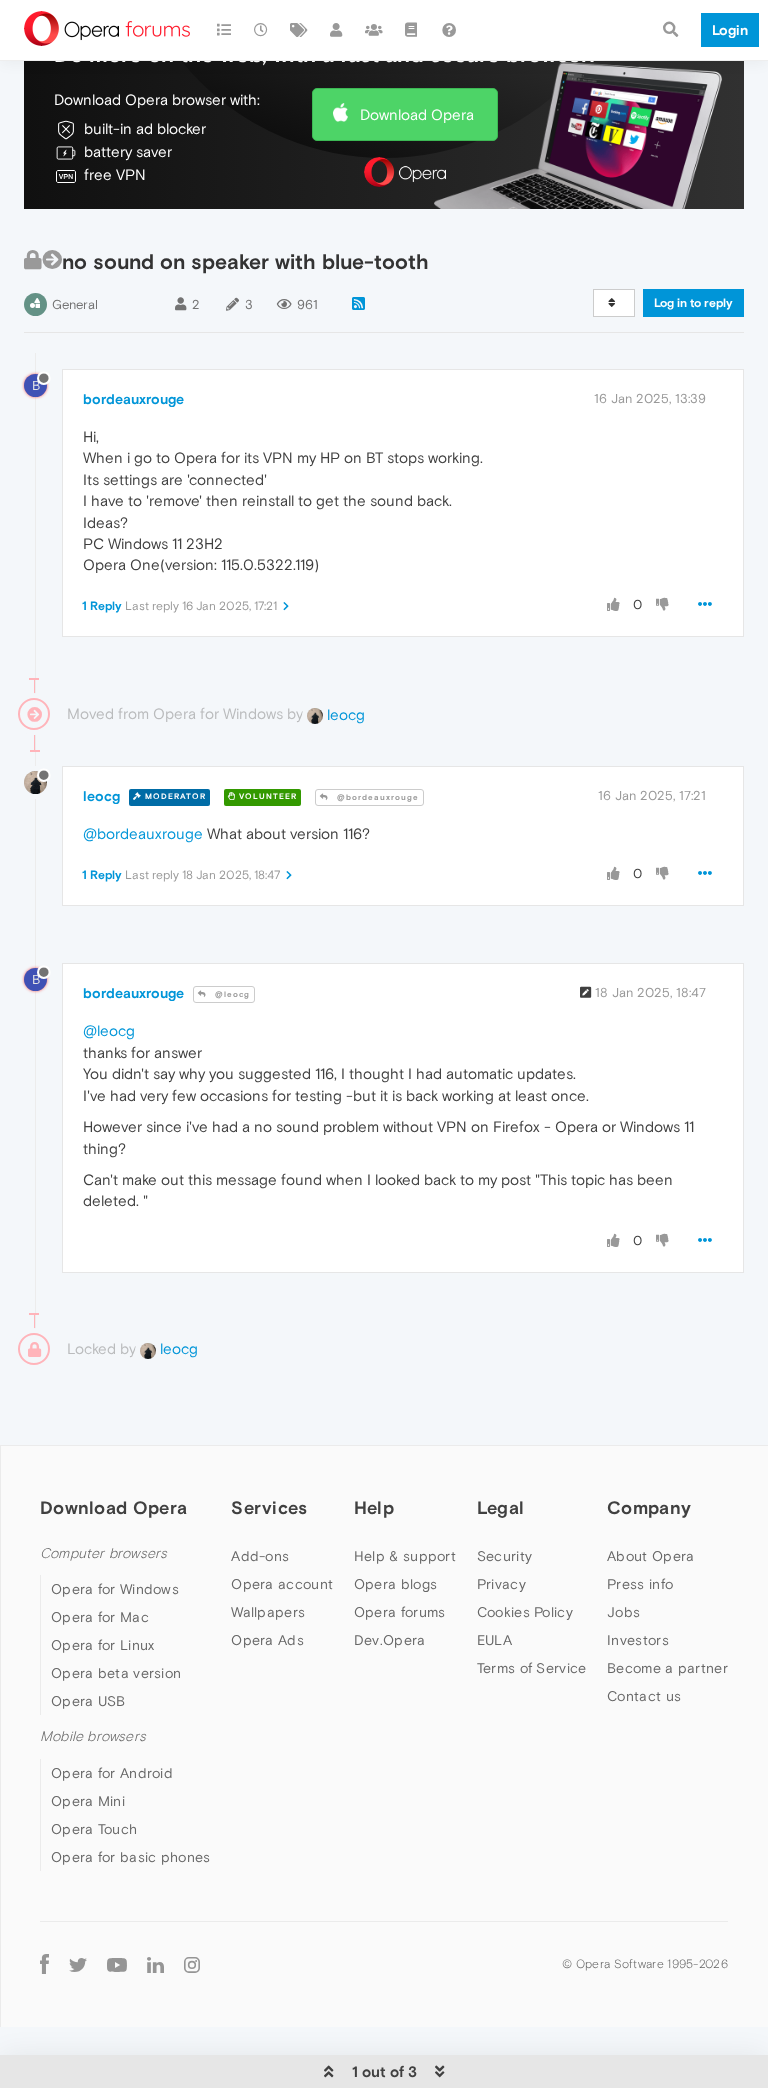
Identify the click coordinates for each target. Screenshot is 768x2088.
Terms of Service (532, 1668)
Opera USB (88, 1701)
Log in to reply (693, 303)
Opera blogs (395, 1584)
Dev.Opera (390, 1640)
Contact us (644, 1696)
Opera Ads (267, 1640)
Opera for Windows (115, 1589)
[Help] (449, 30)
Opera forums (400, 1612)
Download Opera (417, 114)
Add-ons (260, 1556)
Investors (638, 1640)
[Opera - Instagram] (192, 1964)
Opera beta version (116, 1673)
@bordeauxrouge (376, 797)
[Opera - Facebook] (44, 1964)
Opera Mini (88, 1801)
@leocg (231, 994)
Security (504, 1556)
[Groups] (374, 30)
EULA (494, 1640)
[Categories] (224, 30)
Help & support (405, 1556)
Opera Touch (94, 1829)
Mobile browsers (93, 1736)
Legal (501, 1507)
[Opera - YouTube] (117, 1964)
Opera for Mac (100, 1617)
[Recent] (262, 30)
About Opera (650, 1556)
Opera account (282, 1584)
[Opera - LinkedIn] (155, 1964)
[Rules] (412, 30)
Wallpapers (268, 1612)
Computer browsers (103, 1553)
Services (269, 1507)
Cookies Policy (525, 1612)
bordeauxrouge (133, 399)
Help (374, 1507)
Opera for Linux (103, 1645)
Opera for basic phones (131, 1857)
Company (649, 1507)
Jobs (623, 1612)
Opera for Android (112, 1773)
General (75, 304)
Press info (640, 1584)
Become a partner (667, 1668)
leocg (344, 714)
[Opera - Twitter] (78, 1964)
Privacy (501, 1584)
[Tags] (299, 30)
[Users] (337, 30)
